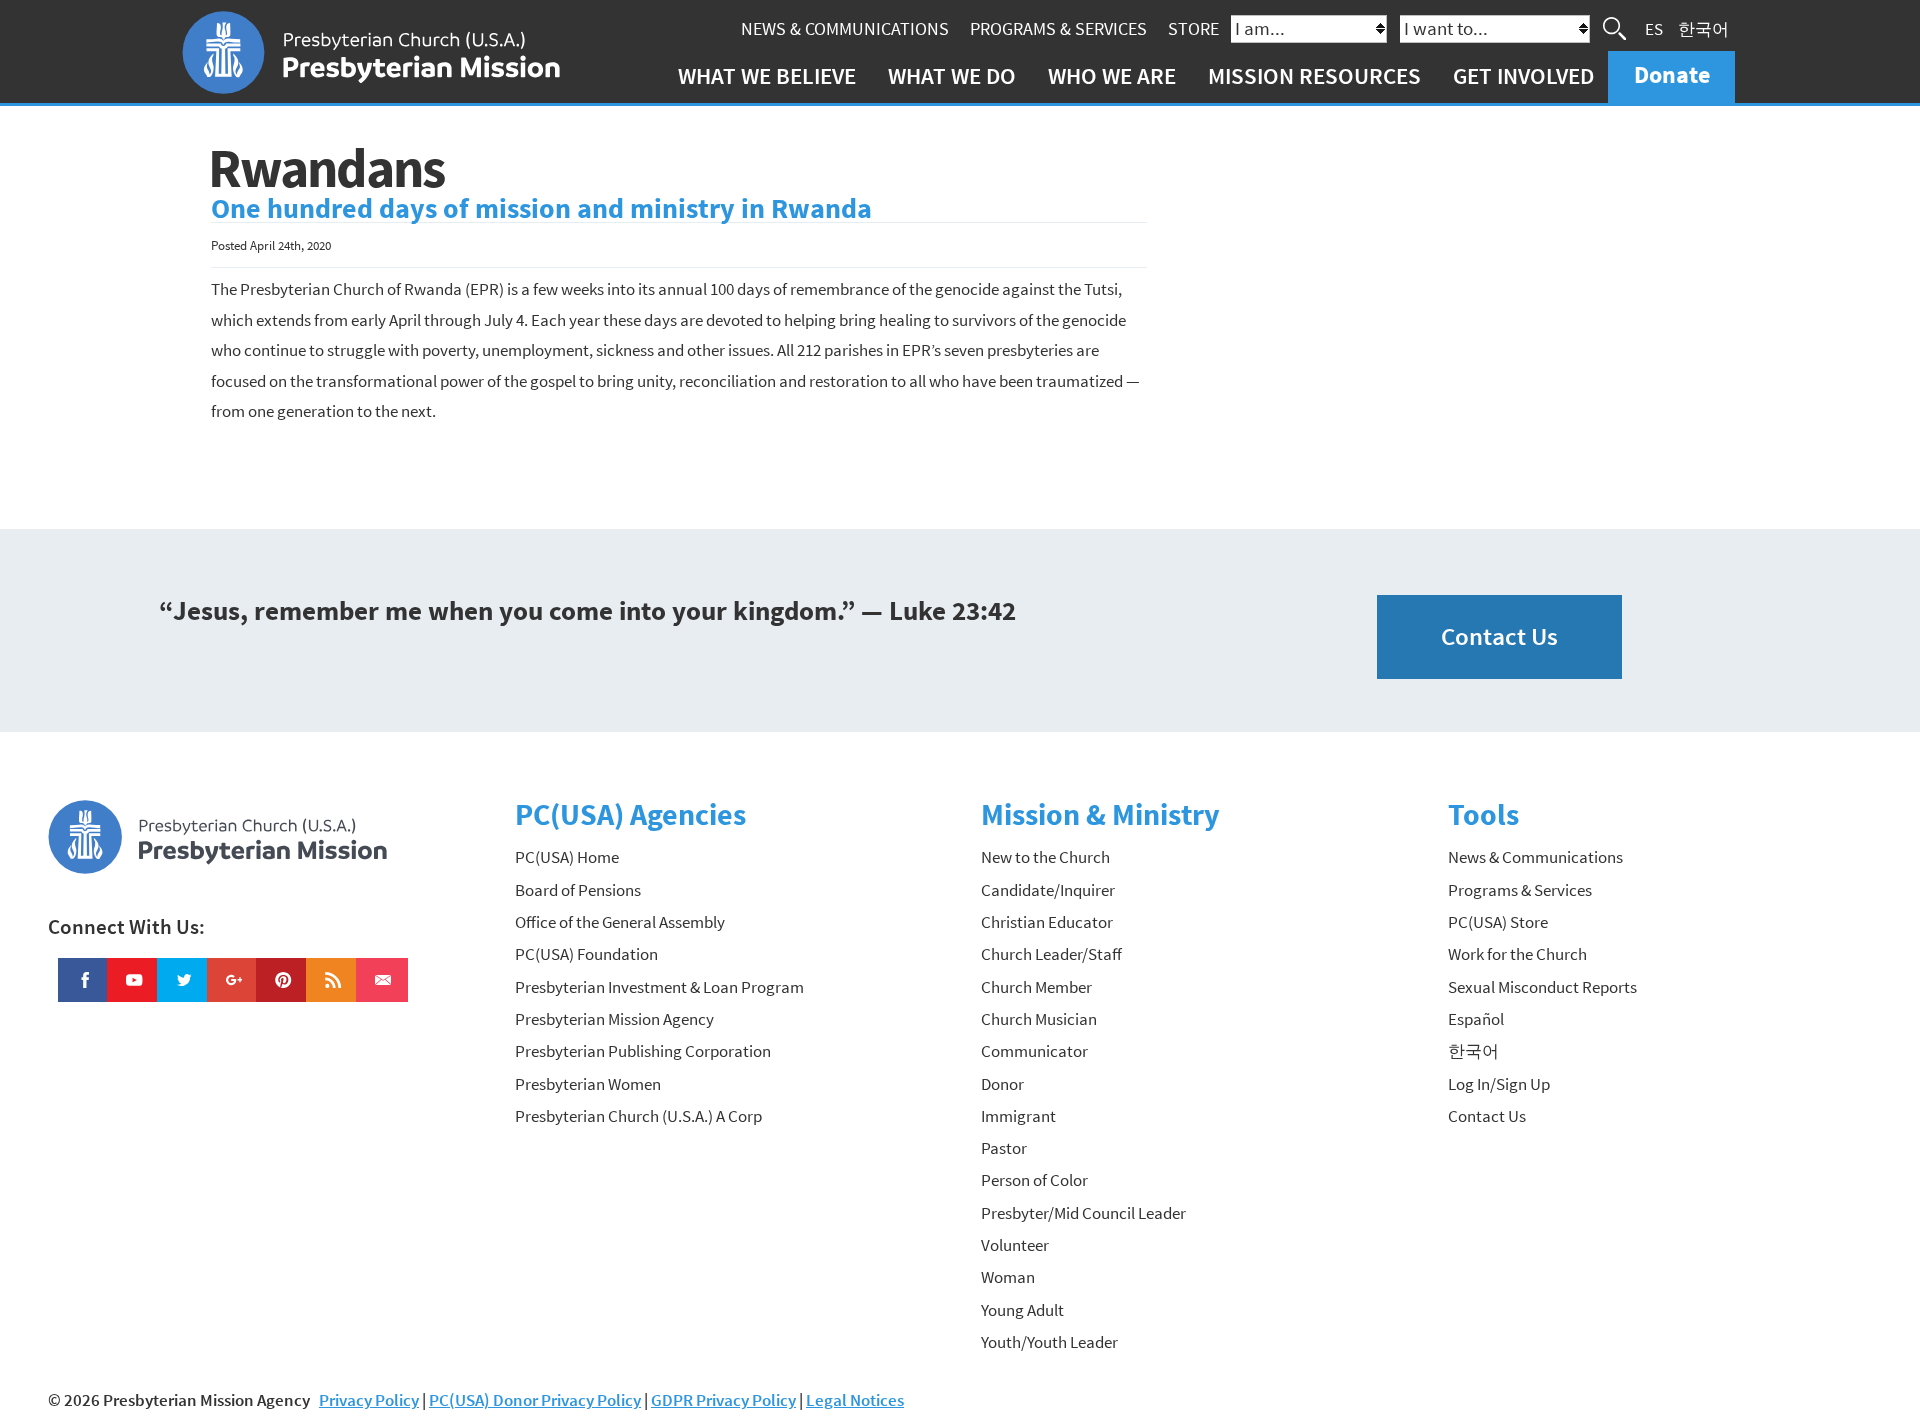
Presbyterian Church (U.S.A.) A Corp (638, 1116)
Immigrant (1018, 1116)
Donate (1672, 74)
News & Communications (845, 28)
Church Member (1036, 987)
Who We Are (1112, 75)
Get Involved (1523, 75)
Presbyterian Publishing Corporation (643, 1051)
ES (1654, 28)
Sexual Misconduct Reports (1542, 987)
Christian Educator (1047, 922)
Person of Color (1034, 1180)
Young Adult (1022, 1310)
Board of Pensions (578, 890)
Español (1476, 1019)
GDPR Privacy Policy (723, 1400)
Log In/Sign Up (1499, 1084)
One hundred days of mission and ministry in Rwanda (541, 208)
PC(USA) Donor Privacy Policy (535, 1400)
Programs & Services (1058, 28)
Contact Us (1499, 636)
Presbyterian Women (588, 1084)
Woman (1008, 1277)
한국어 (1703, 28)
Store (1193, 28)
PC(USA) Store (1498, 922)
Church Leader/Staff (1051, 954)
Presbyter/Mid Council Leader (1083, 1213)
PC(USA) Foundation (586, 954)
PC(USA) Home (567, 857)
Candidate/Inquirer (1048, 890)
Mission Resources (1314, 75)
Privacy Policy (369, 1400)
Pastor (1004, 1148)
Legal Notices (855, 1400)
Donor (1002, 1084)
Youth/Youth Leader (1049, 1342)
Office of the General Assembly (620, 922)
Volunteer (1015, 1245)
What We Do (952, 75)
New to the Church (1045, 857)
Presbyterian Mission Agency (614, 1019)
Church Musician (1039, 1019)
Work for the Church (1517, 954)
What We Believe (767, 75)
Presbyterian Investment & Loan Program (659, 987)
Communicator (1034, 1051)
